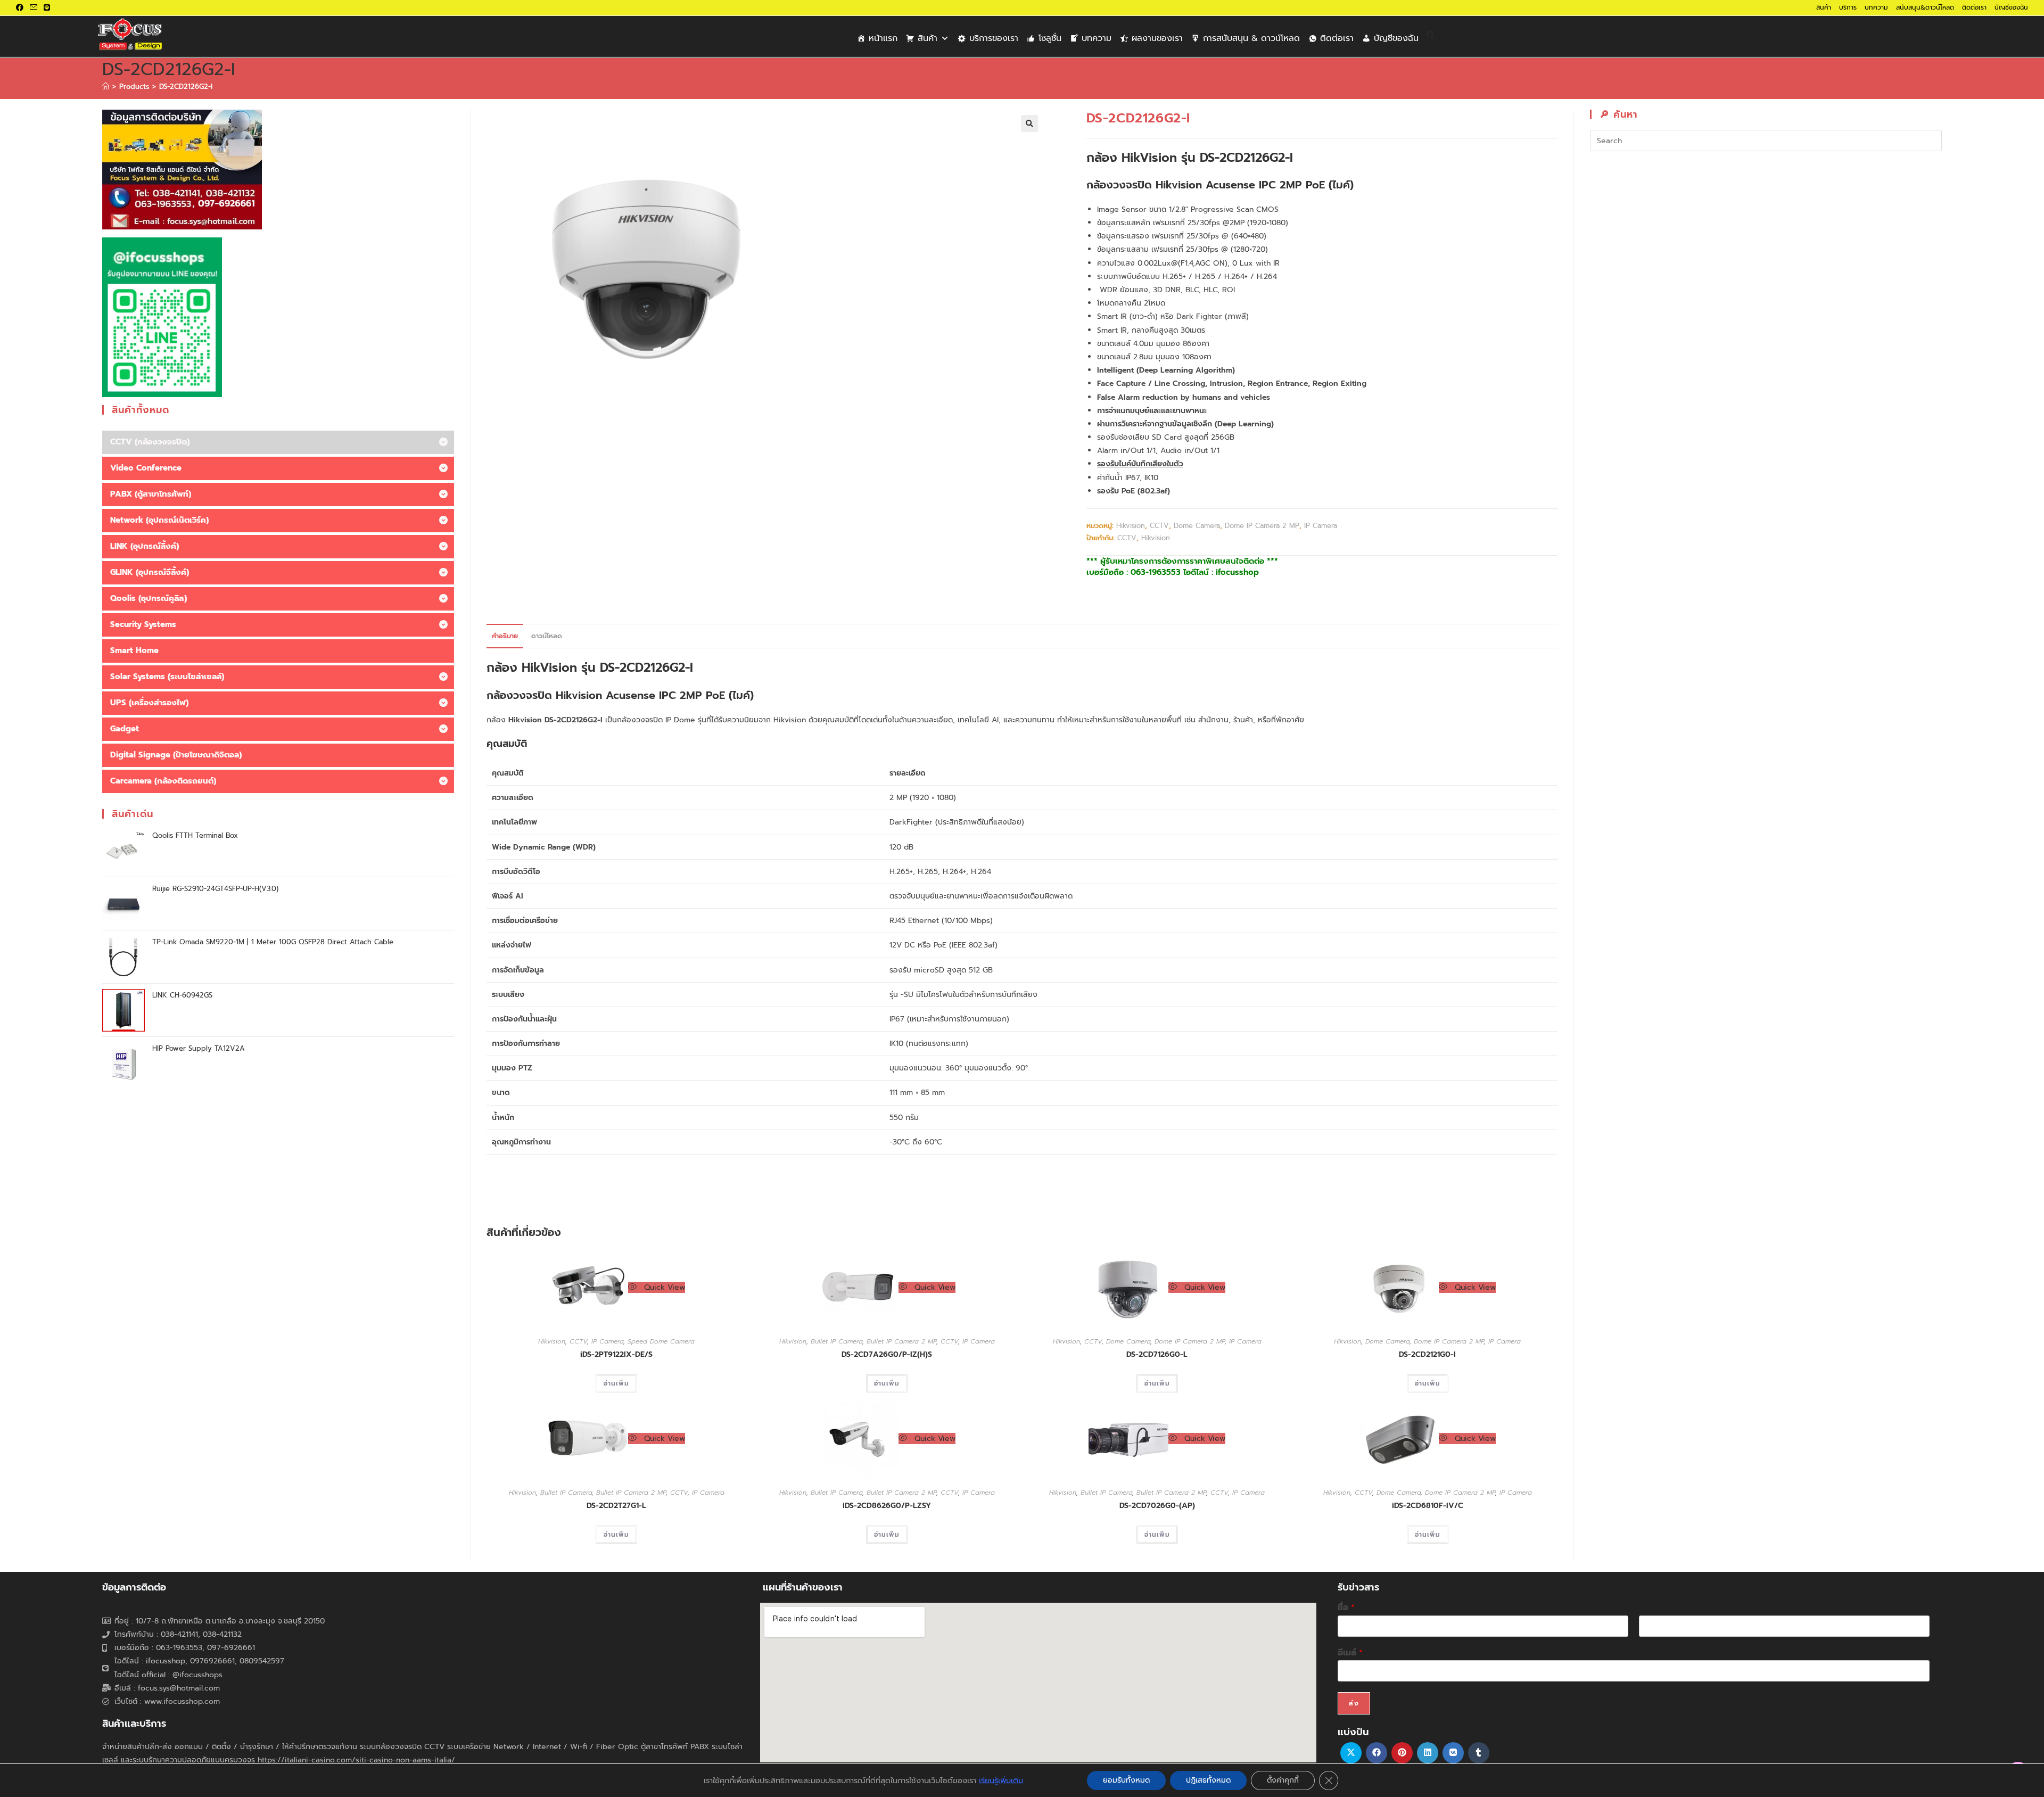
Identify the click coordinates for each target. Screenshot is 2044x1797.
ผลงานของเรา (1157, 38)
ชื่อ (1346, 1608)
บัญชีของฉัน (2011, 7)
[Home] (106, 86)
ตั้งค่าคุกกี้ (1283, 1780)
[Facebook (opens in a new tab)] (21, 8)
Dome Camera (1197, 526)
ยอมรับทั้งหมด (1126, 1780)
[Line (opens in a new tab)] (47, 8)
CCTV (1159, 526)
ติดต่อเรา (1974, 7)
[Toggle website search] (1431, 36)
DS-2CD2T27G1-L (616, 1506)
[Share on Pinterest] (1402, 1753)
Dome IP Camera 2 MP (1262, 526)
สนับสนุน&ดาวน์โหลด (1925, 7)
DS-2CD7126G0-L (1157, 1354)
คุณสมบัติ (507, 744)
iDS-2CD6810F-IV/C (1428, 1506)
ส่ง (1354, 1703)
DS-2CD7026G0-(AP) (1157, 1506)
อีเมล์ (1350, 1653)
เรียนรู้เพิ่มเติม (1001, 1780)
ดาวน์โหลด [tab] (547, 636)
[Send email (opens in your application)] (34, 8)
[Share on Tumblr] (1479, 1753)
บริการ (1848, 7)
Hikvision (1131, 526)
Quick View (663, 1287)
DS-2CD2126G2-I (186, 86)
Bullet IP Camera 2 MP (901, 1341)
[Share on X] (1351, 1753)
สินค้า (1824, 7)
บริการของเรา (994, 38)
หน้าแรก (883, 38)
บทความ (1876, 7)
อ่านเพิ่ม (616, 1383)
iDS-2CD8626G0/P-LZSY (887, 1506)
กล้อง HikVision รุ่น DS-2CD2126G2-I (590, 668)
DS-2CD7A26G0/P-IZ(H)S (887, 1354)
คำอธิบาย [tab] (505, 636)
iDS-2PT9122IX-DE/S (616, 1354)
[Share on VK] (1453, 1753)
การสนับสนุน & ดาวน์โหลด (1251, 38)
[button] (1029, 123)
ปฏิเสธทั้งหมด (1208, 1780)
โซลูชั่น (1050, 38)
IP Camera (1321, 526)
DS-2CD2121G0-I (1427, 1354)
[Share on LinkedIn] (1428, 1753)
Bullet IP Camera (836, 1341)
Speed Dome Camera (661, 1341)
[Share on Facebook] (1377, 1753)
